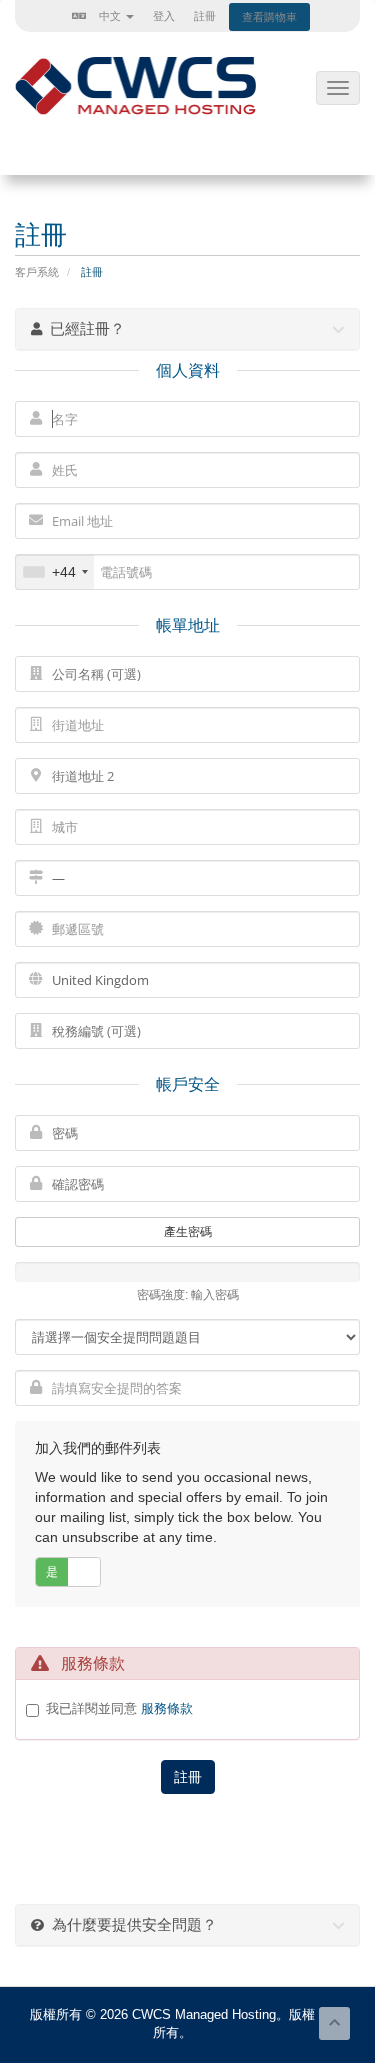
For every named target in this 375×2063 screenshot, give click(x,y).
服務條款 (167, 1708)
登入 (164, 16)
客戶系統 (37, 272)
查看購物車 (269, 17)
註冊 (205, 16)
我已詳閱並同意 (119, 1708)
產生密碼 (188, 1231)
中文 (110, 16)
